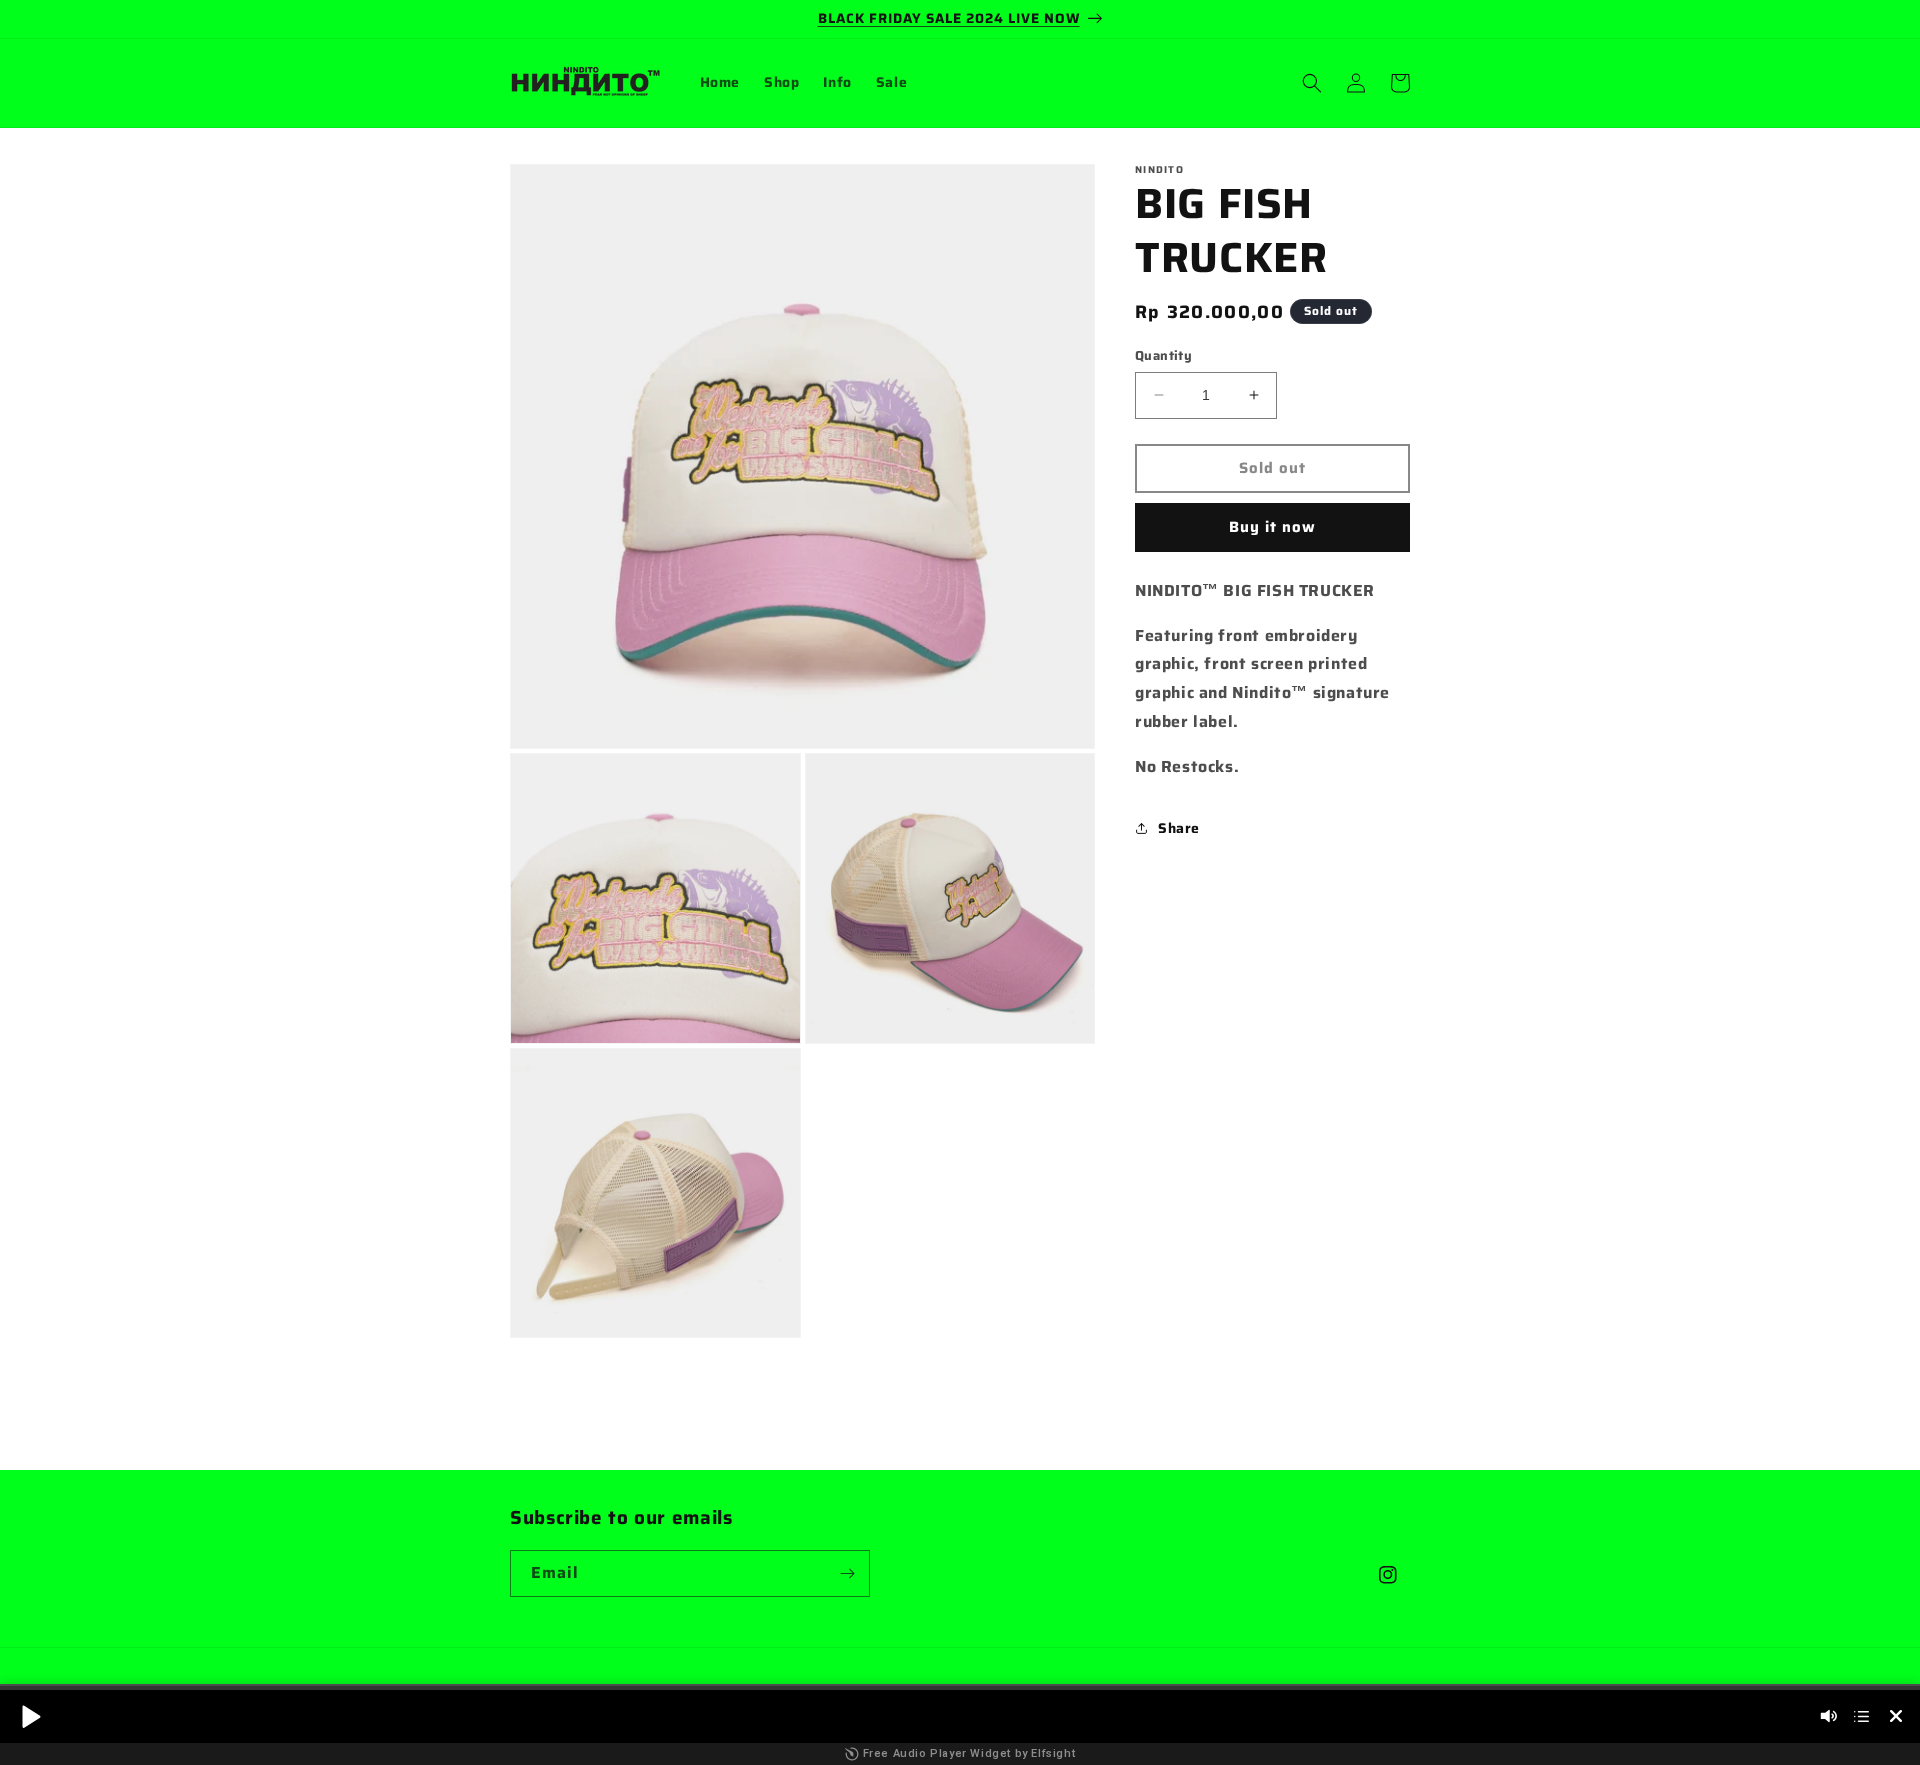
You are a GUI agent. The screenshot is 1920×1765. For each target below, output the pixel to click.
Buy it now (1272, 527)
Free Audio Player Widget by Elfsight (969, 1753)
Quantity (1163, 356)
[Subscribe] (847, 1573)
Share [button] (1179, 828)
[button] (1312, 83)
